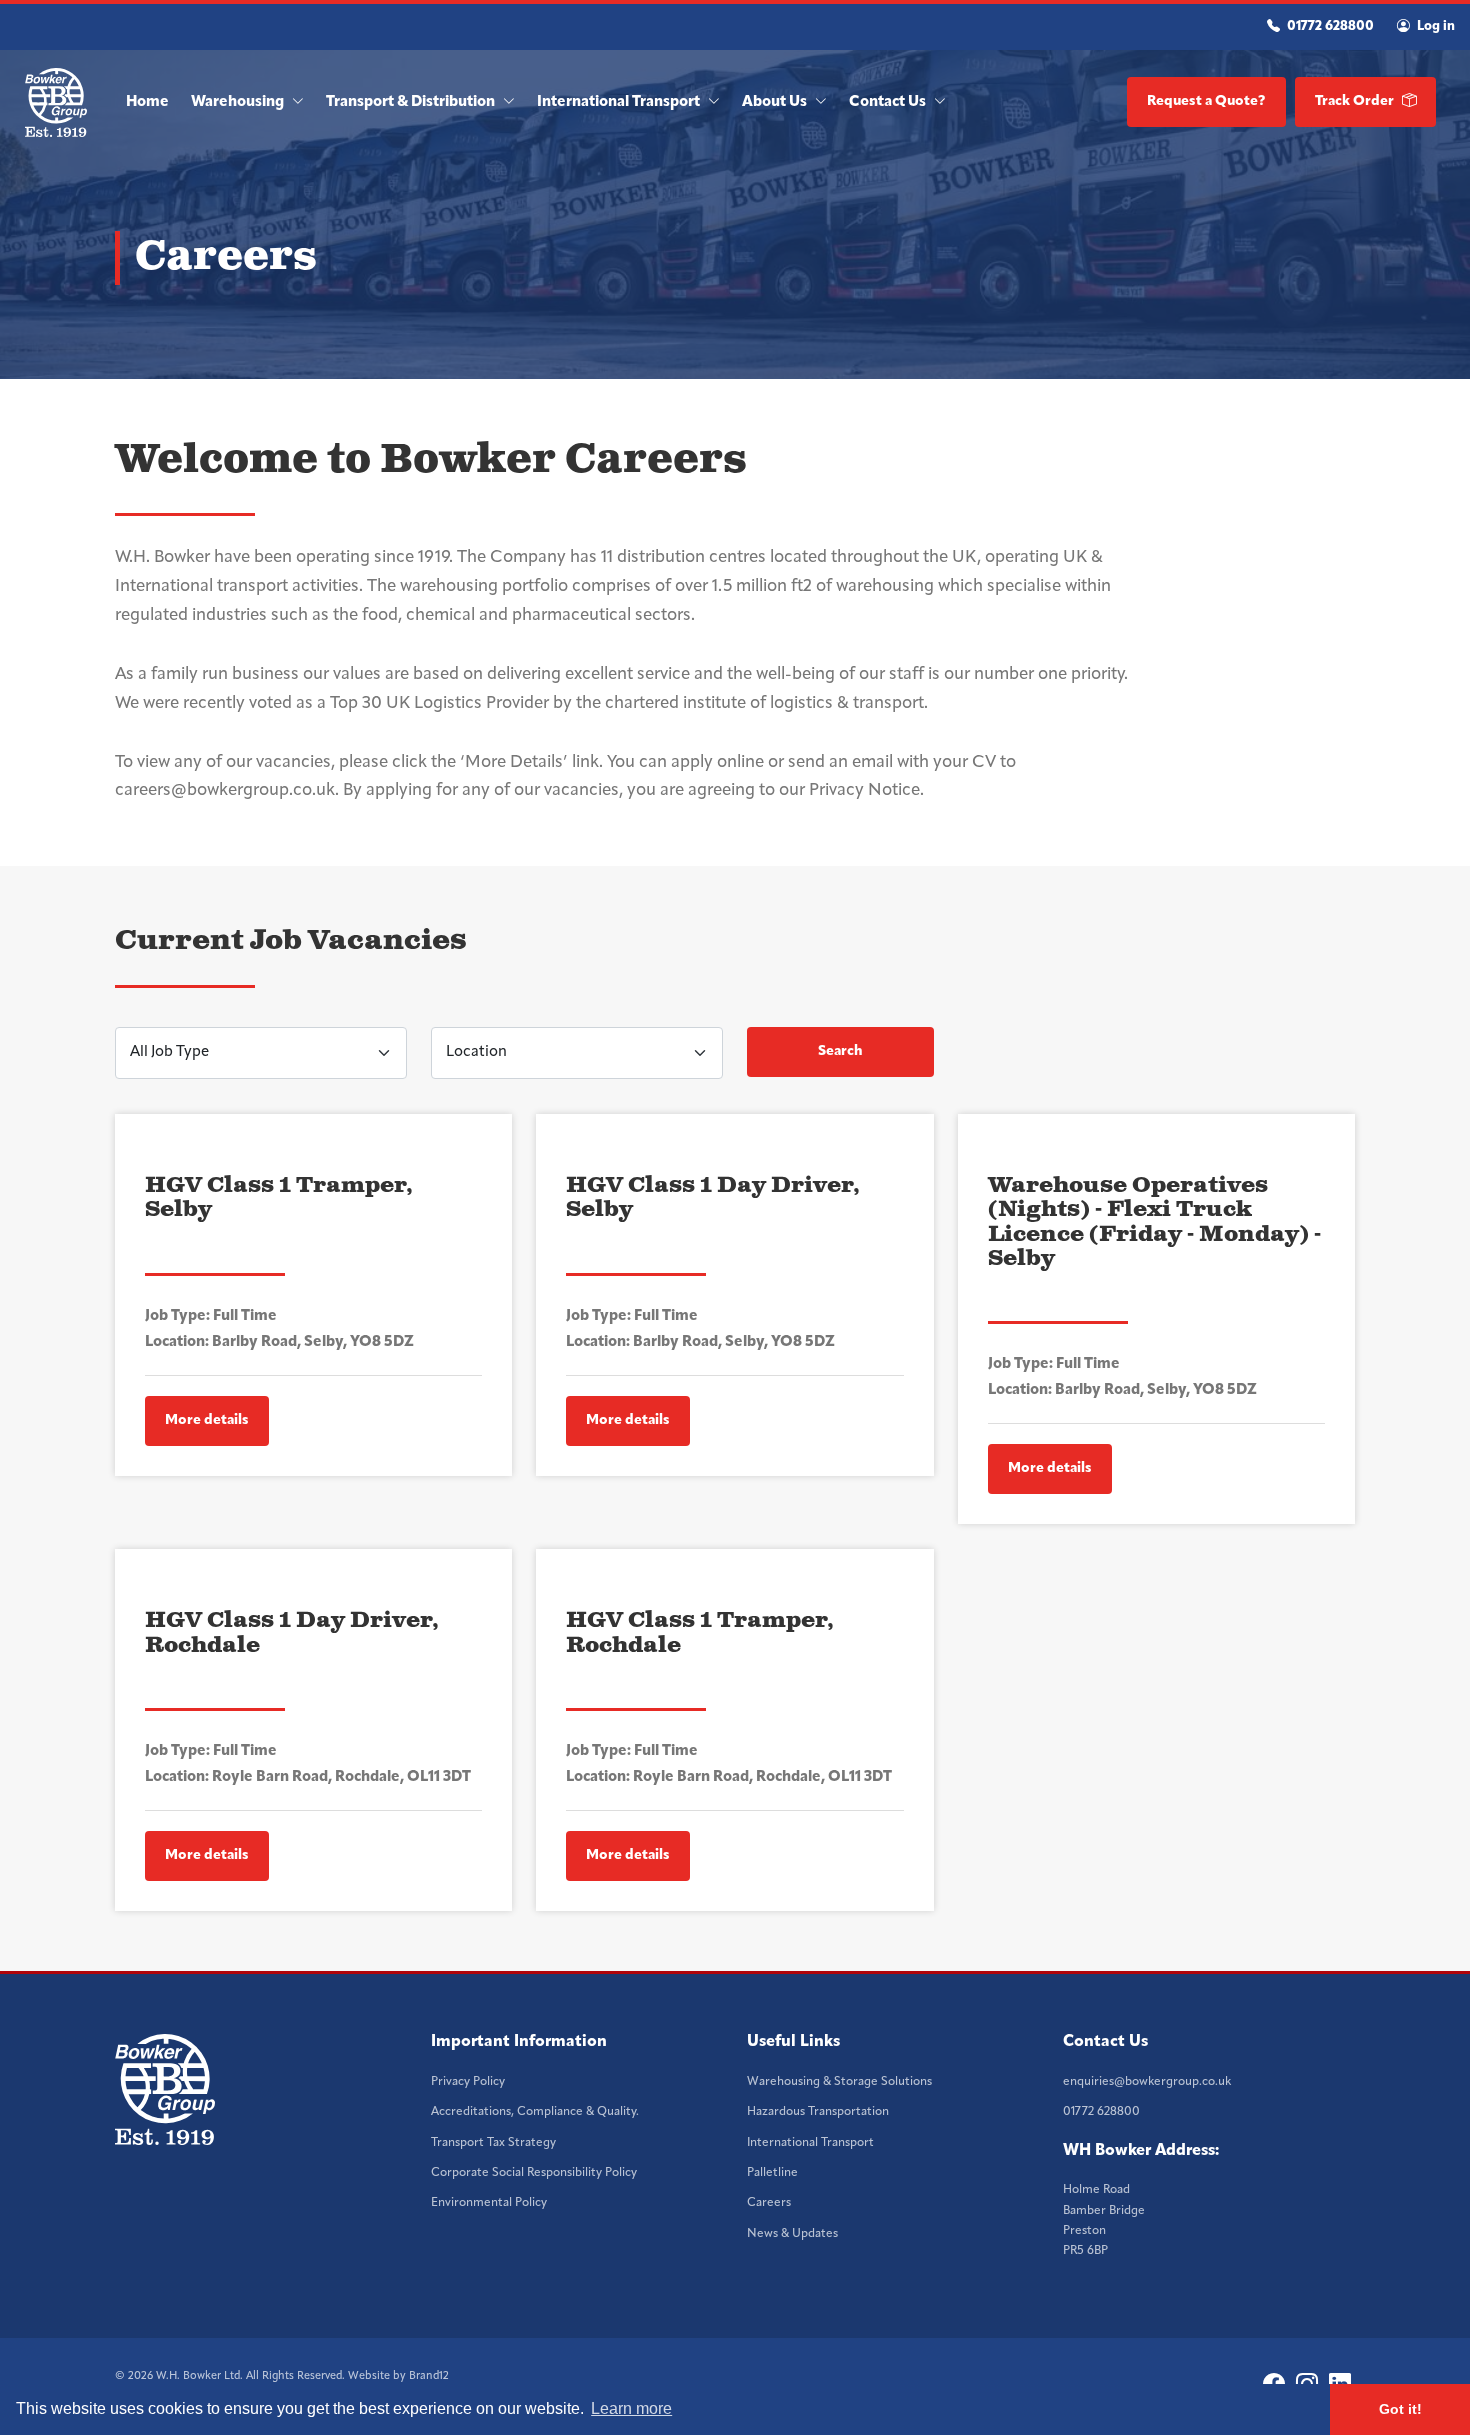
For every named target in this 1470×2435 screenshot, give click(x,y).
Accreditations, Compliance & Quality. (535, 2112)
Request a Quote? (1206, 101)
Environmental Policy (489, 2203)
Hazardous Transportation (818, 2112)
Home (147, 102)
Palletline (772, 2173)
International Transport (620, 102)
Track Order (1356, 101)
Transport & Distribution (412, 102)
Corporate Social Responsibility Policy (534, 2173)
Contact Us (889, 102)
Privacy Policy (468, 2082)
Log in (1434, 26)
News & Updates (792, 2234)
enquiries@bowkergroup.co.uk (1147, 2082)
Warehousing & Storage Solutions (839, 2082)
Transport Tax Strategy (493, 2143)
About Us (776, 102)
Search (840, 1051)
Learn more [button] (631, 2408)
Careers (769, 2203)
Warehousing (239, 102)
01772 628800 (1329, 26)
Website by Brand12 (398, 2376)
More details (207, 1420)
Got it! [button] (1400, 2409)
